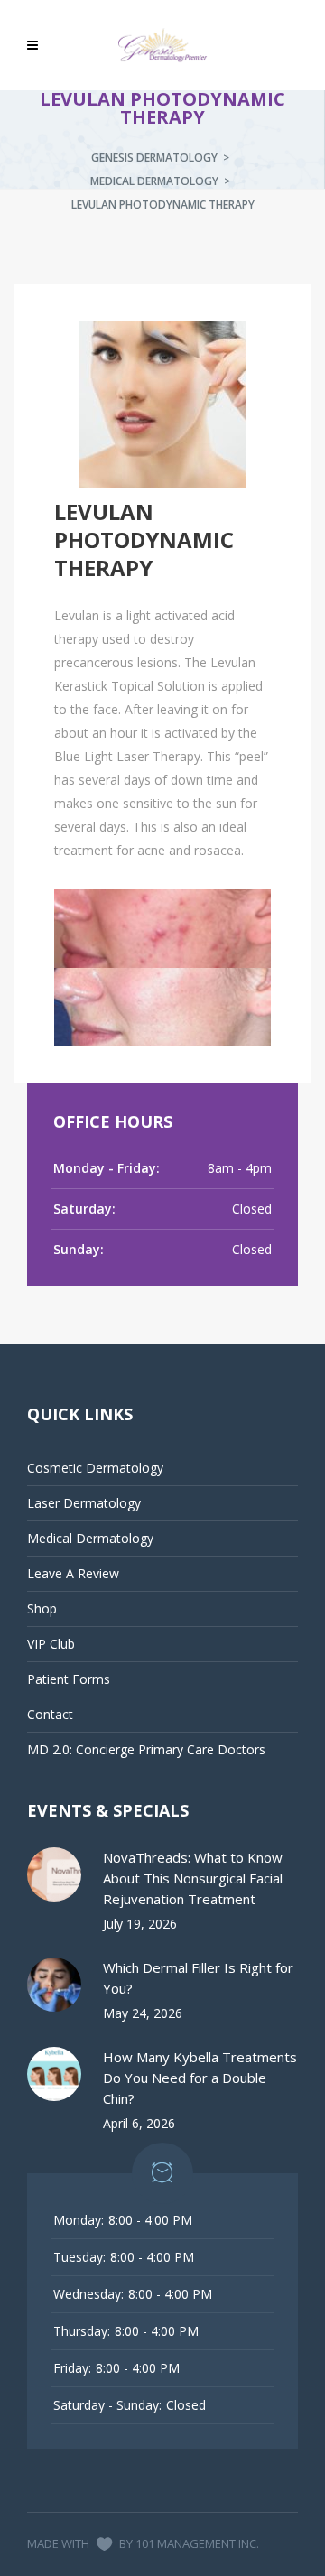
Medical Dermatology (154, 181)
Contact (50, 1714)
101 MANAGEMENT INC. (197, 2543)
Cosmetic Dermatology (95, 1468)
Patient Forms (69, 1679)
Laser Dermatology (84, 1503)
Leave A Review (73, 1573)
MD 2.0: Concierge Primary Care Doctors (146, 1749)
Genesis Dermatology (154, 158)
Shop (42, 1609)
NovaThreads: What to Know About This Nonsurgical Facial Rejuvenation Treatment (193, 1878)
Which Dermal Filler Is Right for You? (198, 1978)
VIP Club (51, 1644)
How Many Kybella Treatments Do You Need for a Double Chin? (200, 2078)
